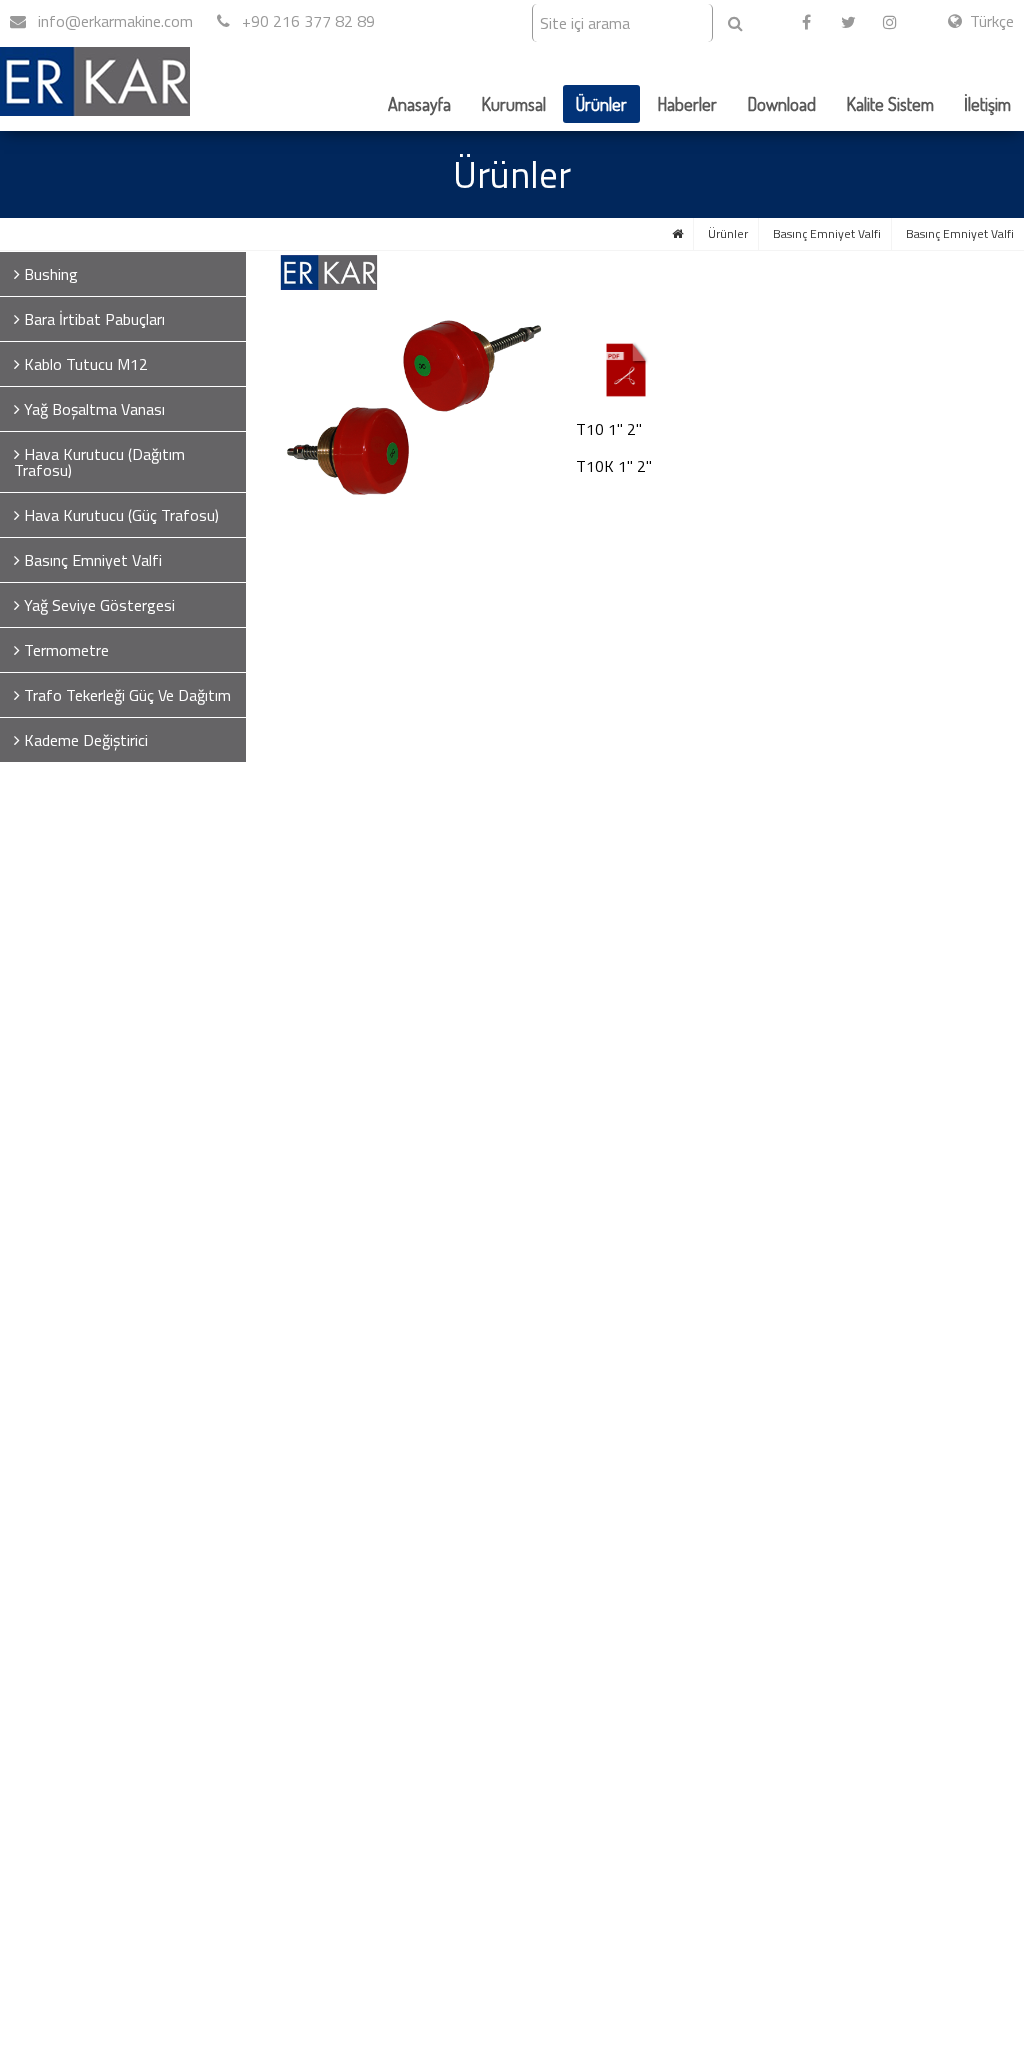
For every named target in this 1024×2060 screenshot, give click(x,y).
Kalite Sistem (890, 104)
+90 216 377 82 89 (306, 21)
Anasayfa (419, 104)
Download (781, 104)
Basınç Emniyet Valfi (827, 233)
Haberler (687, 104)
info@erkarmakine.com (113, 21)
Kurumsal (513, 104)
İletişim (987, 104)
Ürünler (601, 104)
